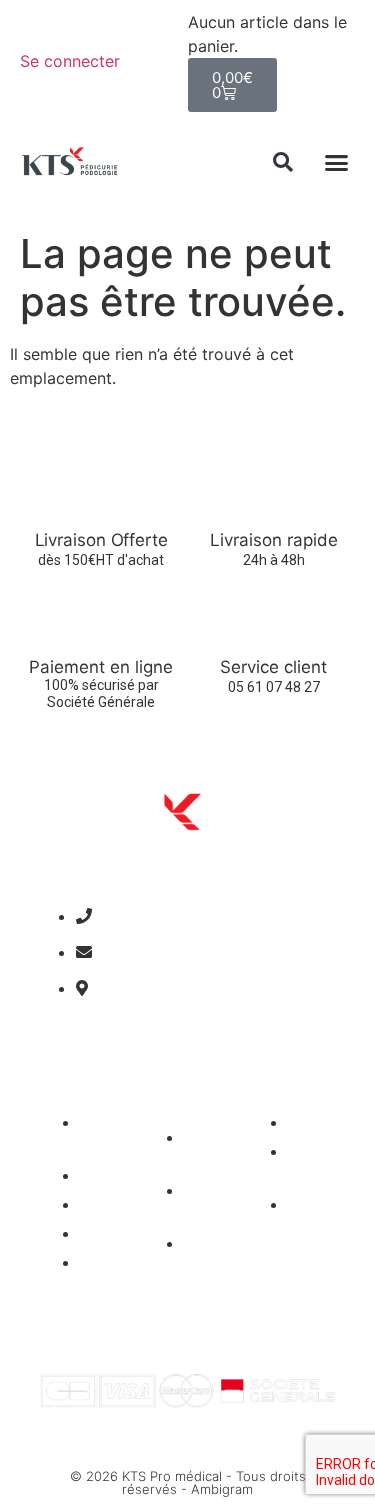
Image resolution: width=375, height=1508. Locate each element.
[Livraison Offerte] (101, 493)
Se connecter (70, 61)
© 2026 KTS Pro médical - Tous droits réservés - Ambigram (188, 1482)
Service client (273, 667)
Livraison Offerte (101, 540)
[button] (283, 162)
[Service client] (273, 620)
